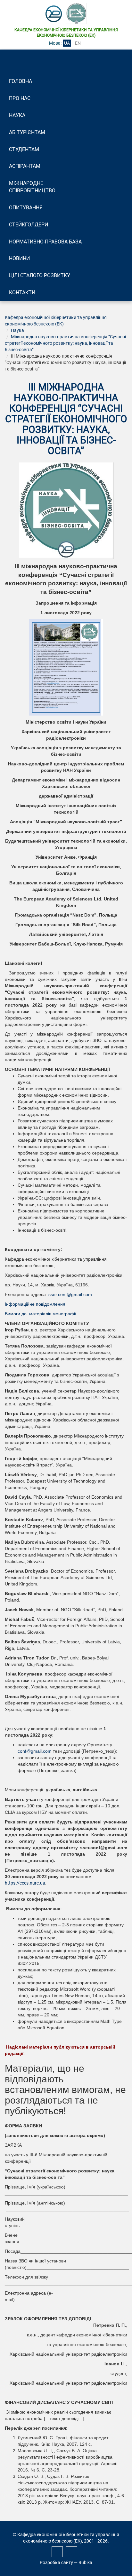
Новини (19, 258)
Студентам (24, 149)
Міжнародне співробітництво (32, 187)
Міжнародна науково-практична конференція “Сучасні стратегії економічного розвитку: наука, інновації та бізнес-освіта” (65, 343)
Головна (21, 81)
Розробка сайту (56, 2562)
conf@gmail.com (35, 1751)
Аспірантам (25, 166)
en (78, 43)
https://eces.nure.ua (25, 1883)
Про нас (20, 98)
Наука (17, 115)
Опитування (26, 208)
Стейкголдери (29, 225)
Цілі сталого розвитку (40, 275)
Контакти (22, 292)
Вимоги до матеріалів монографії (41, 1314)
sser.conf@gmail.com (70, 1294)
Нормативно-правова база (45, 242)
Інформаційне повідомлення (36, 1304)
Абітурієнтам (27, 132)
